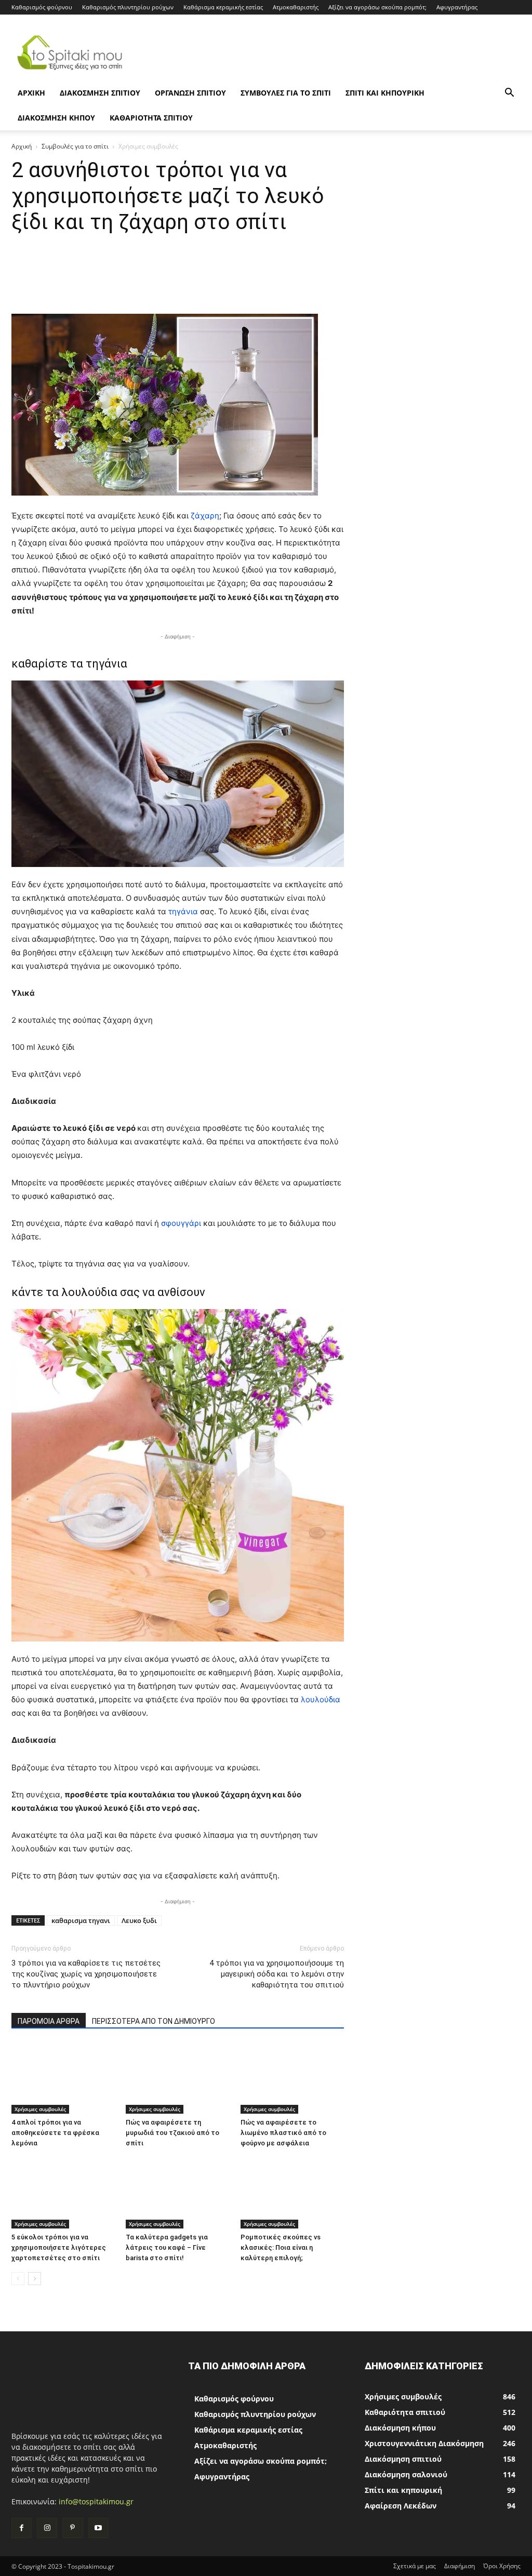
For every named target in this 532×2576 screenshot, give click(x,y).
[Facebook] (22, 2528)
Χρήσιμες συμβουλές (40, 2109)
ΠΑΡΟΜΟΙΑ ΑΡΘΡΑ (49, 2021)
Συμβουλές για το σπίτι (286, 93)
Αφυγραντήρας (457, 7)
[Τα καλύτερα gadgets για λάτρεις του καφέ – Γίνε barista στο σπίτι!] (177, 2193)
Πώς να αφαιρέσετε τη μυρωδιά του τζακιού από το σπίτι (172, 2133)
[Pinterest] (72, 2528)
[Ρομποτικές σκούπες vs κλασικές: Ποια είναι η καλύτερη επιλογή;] (292, 2193)
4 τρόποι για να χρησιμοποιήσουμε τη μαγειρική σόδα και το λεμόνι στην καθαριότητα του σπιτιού (277, 1974)
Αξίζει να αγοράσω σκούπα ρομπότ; (377, 7)
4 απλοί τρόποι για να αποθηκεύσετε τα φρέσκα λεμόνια (55, 2133)
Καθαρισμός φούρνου (42, 7)
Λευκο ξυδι (139, 1920)
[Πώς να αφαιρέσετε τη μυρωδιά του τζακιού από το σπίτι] (177, 2078)
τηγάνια (184, 911)
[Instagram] (47, 2528)
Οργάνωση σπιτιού (190, 93)
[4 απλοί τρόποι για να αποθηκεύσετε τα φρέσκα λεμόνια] (63, 2078)
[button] (509, 94)
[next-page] (35, 2279)
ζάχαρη (205, 516)
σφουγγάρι (182, 1223)
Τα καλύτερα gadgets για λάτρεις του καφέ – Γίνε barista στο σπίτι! (167, 2247)
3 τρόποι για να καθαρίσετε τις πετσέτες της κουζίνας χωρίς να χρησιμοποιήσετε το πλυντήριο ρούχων (86, 1974)
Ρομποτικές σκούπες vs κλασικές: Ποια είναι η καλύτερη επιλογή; (281, 2247)
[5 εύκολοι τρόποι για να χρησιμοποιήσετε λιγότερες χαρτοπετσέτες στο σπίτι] (63, 2193)
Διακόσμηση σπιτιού (100, 93)
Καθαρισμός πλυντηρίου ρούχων (128, 7)
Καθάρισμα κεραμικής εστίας (223, 7)
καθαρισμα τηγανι (81, 1920)
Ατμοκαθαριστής (296, 7)
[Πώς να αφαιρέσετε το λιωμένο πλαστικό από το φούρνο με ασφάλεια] (292, 2078)
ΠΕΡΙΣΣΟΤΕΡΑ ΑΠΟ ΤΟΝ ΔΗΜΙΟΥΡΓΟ (154, 2021)
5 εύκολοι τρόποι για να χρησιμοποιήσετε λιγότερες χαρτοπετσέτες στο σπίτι (59, 2247)
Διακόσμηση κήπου (56, 118)
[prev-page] (18, 2279)
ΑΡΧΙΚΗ (31, 93)
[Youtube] (98, 2528)
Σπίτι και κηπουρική (385, 93)
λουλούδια (321, 1699)
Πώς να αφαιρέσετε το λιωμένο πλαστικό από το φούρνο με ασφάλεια (283, 2133)
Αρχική (22, 146)
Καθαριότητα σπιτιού (151, 118)
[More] (384, 284)
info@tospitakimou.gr (96, 2501)
